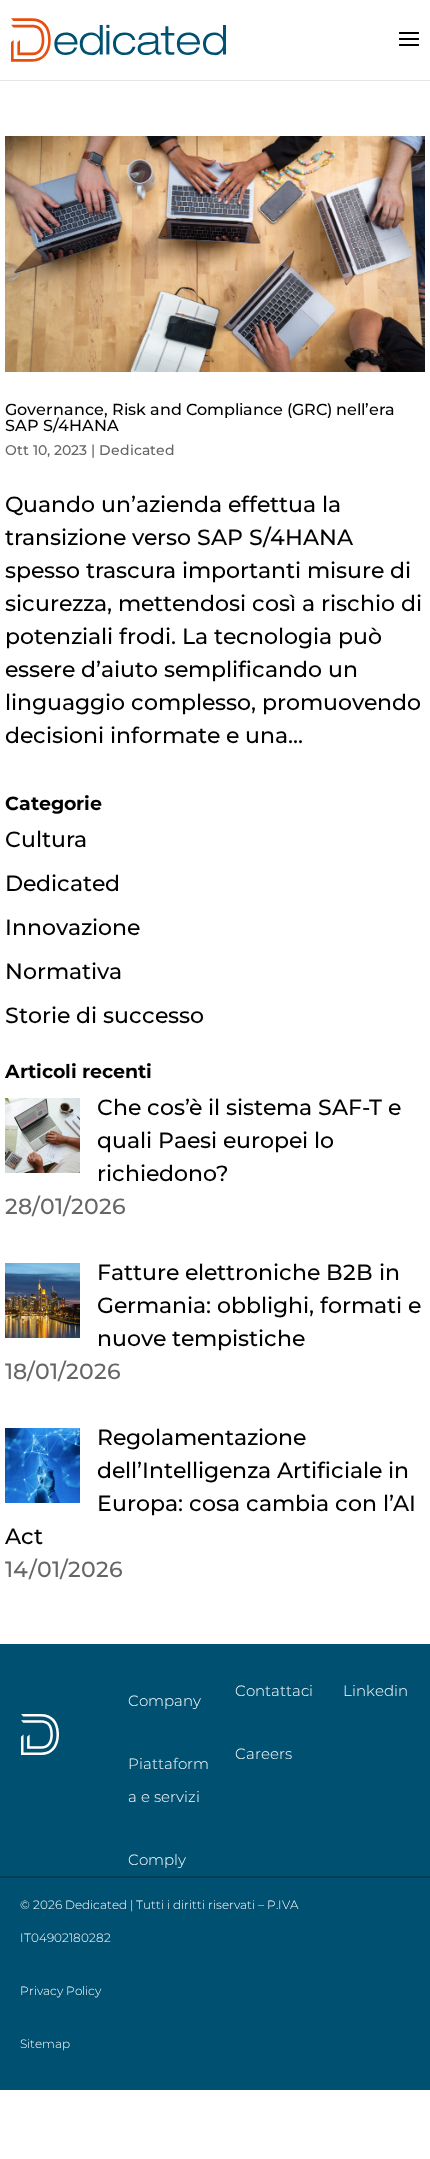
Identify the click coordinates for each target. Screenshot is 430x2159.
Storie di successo (104, 1015)
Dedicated (137, 450)
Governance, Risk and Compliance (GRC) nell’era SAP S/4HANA (200, 417)
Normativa (63, 971)
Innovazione (72, 927)
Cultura (46, 839)
